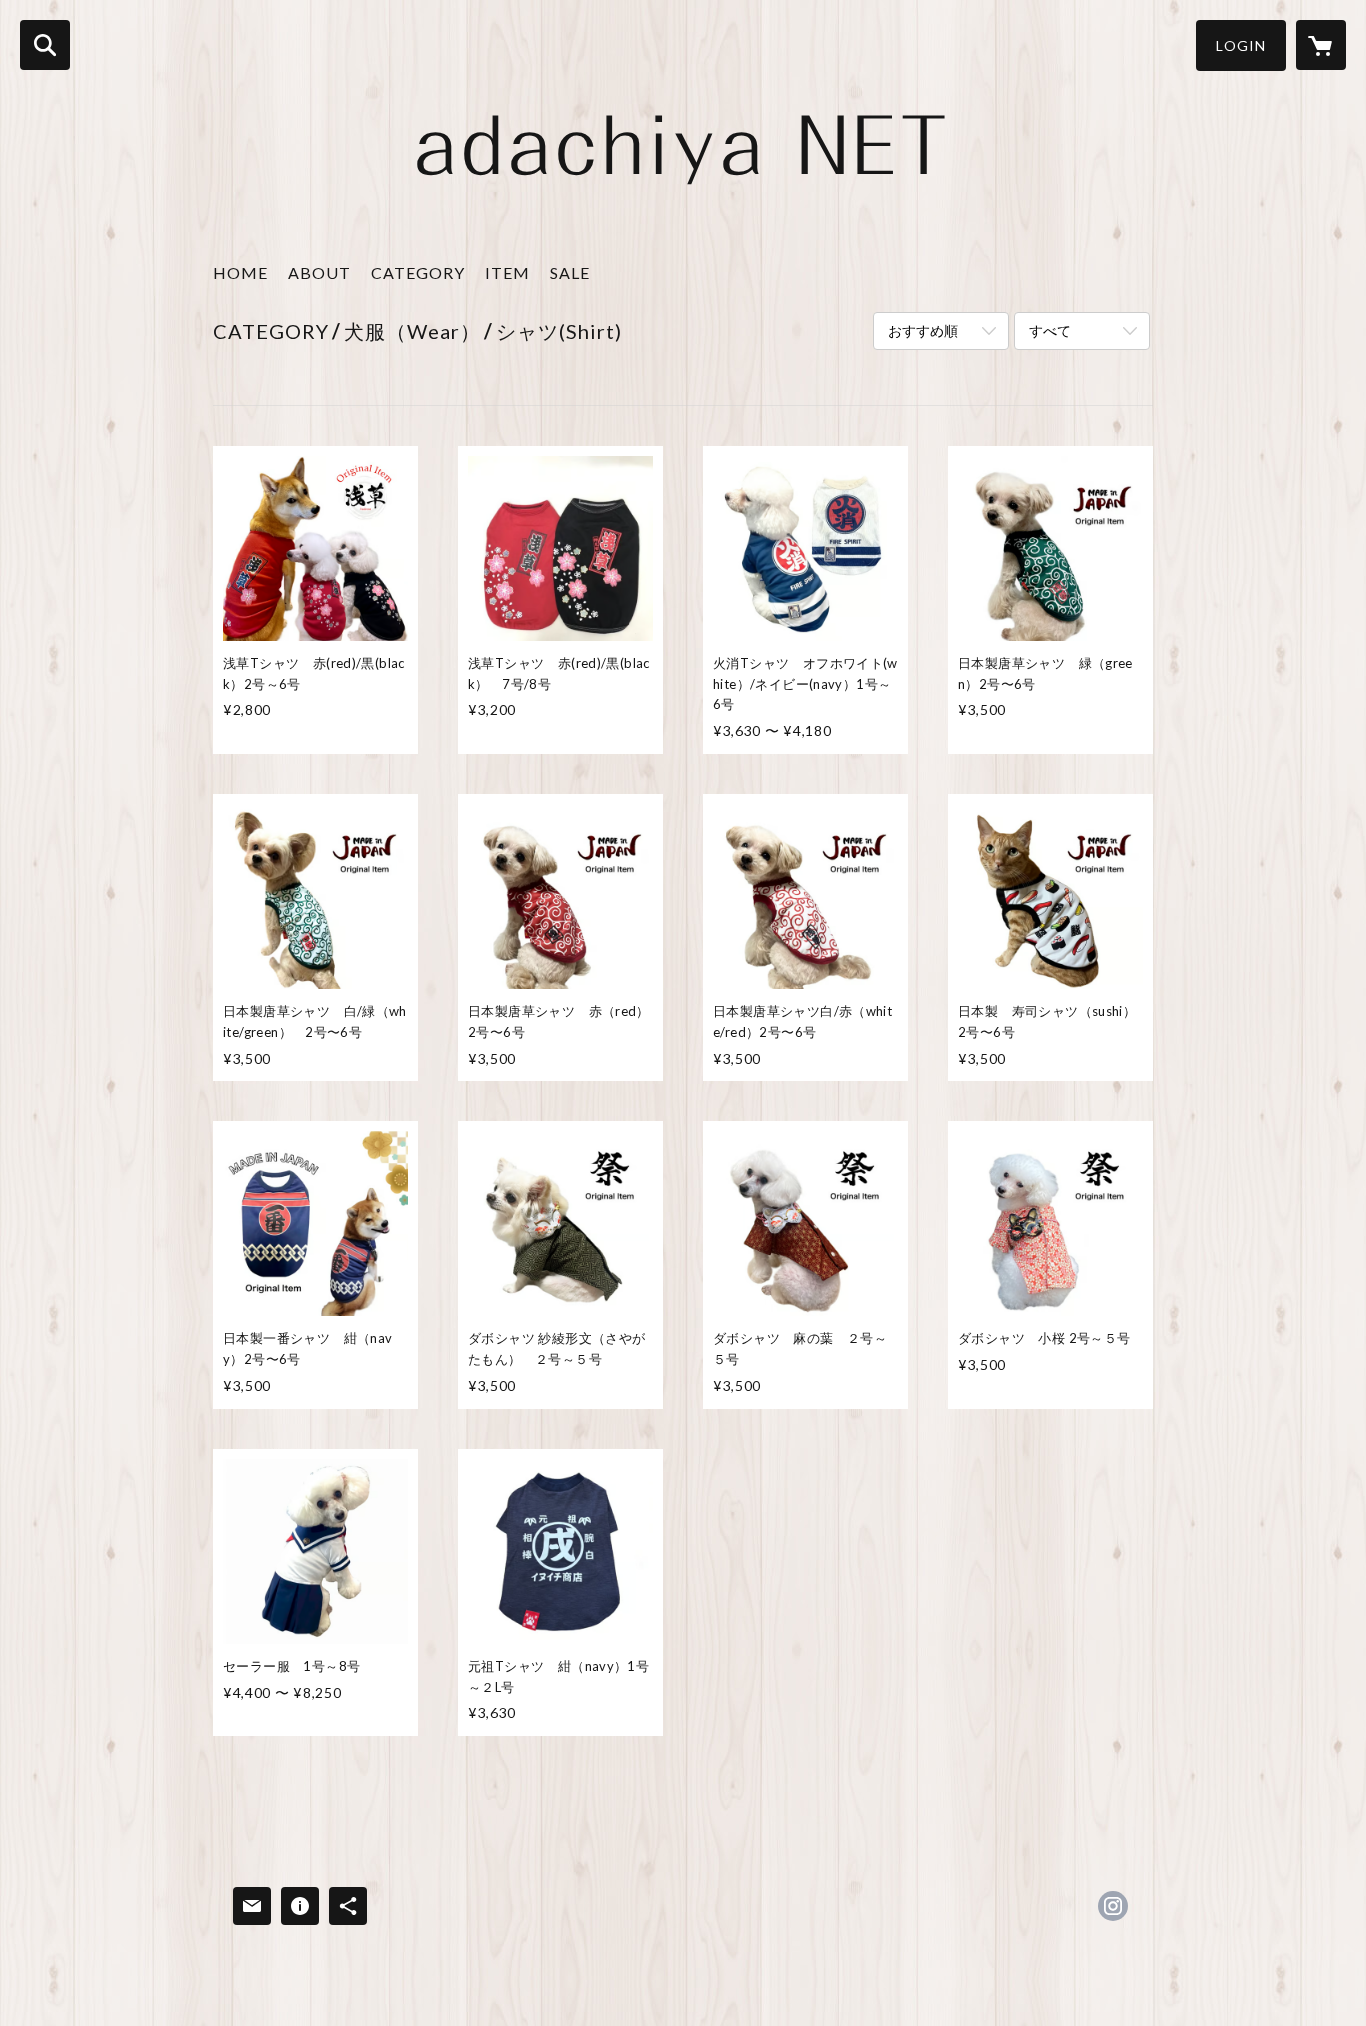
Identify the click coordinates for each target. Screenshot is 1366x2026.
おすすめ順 (923, 330)
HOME (240, 272)
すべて (1050, 330)
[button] (1241, 45)
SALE (570, 272)
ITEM (507, 272)
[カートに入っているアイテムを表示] (1321, 45)
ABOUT (319, 272)
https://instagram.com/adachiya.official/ (1113, 1906)
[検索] (45, 45)
